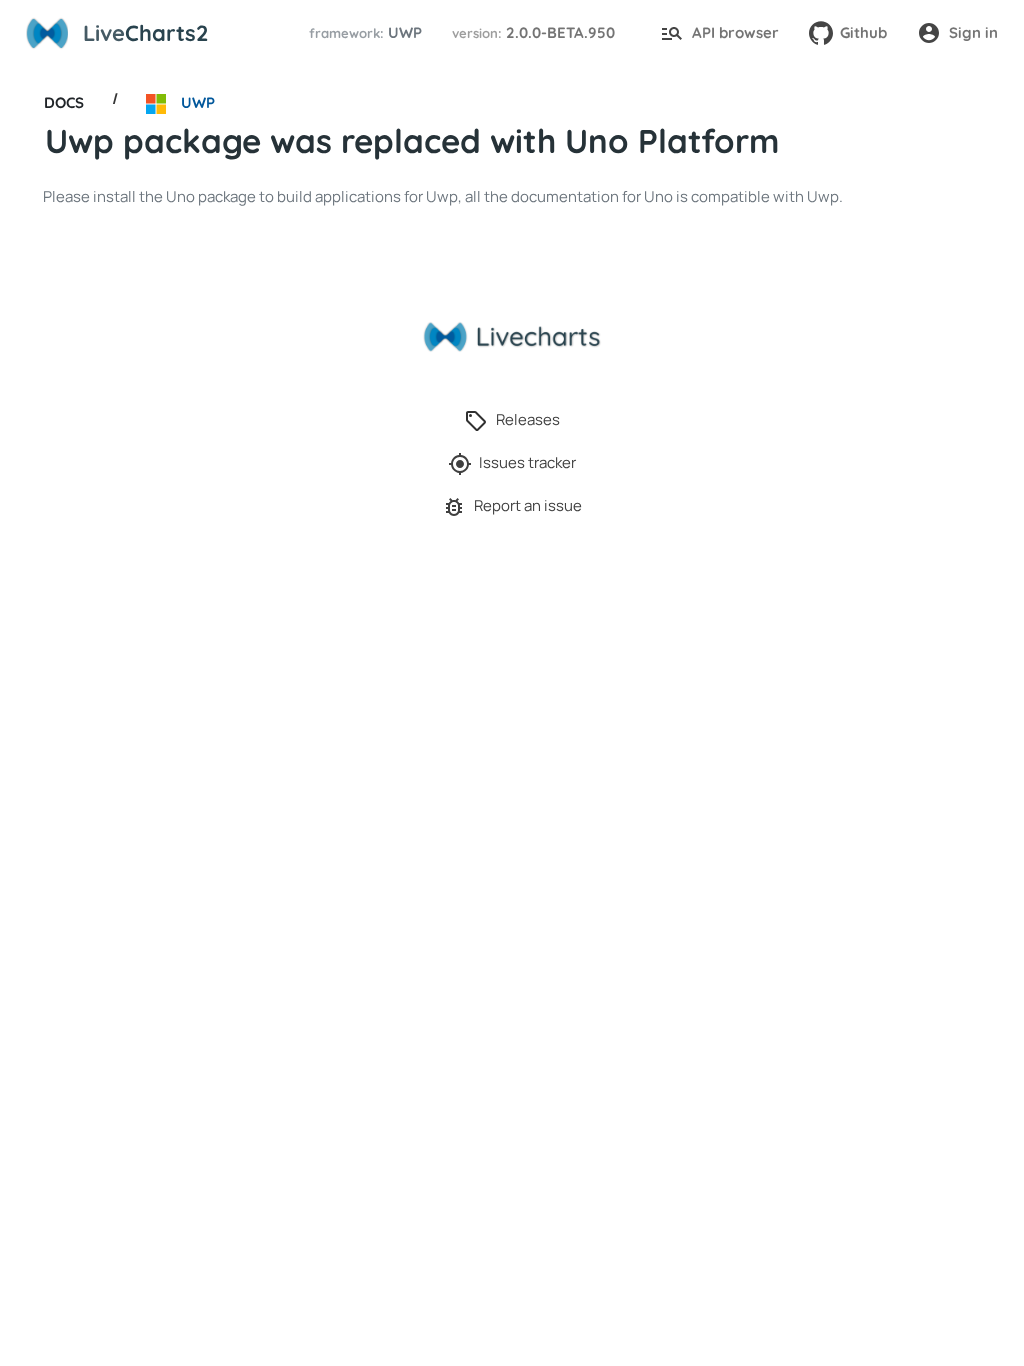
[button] (362, 33)
